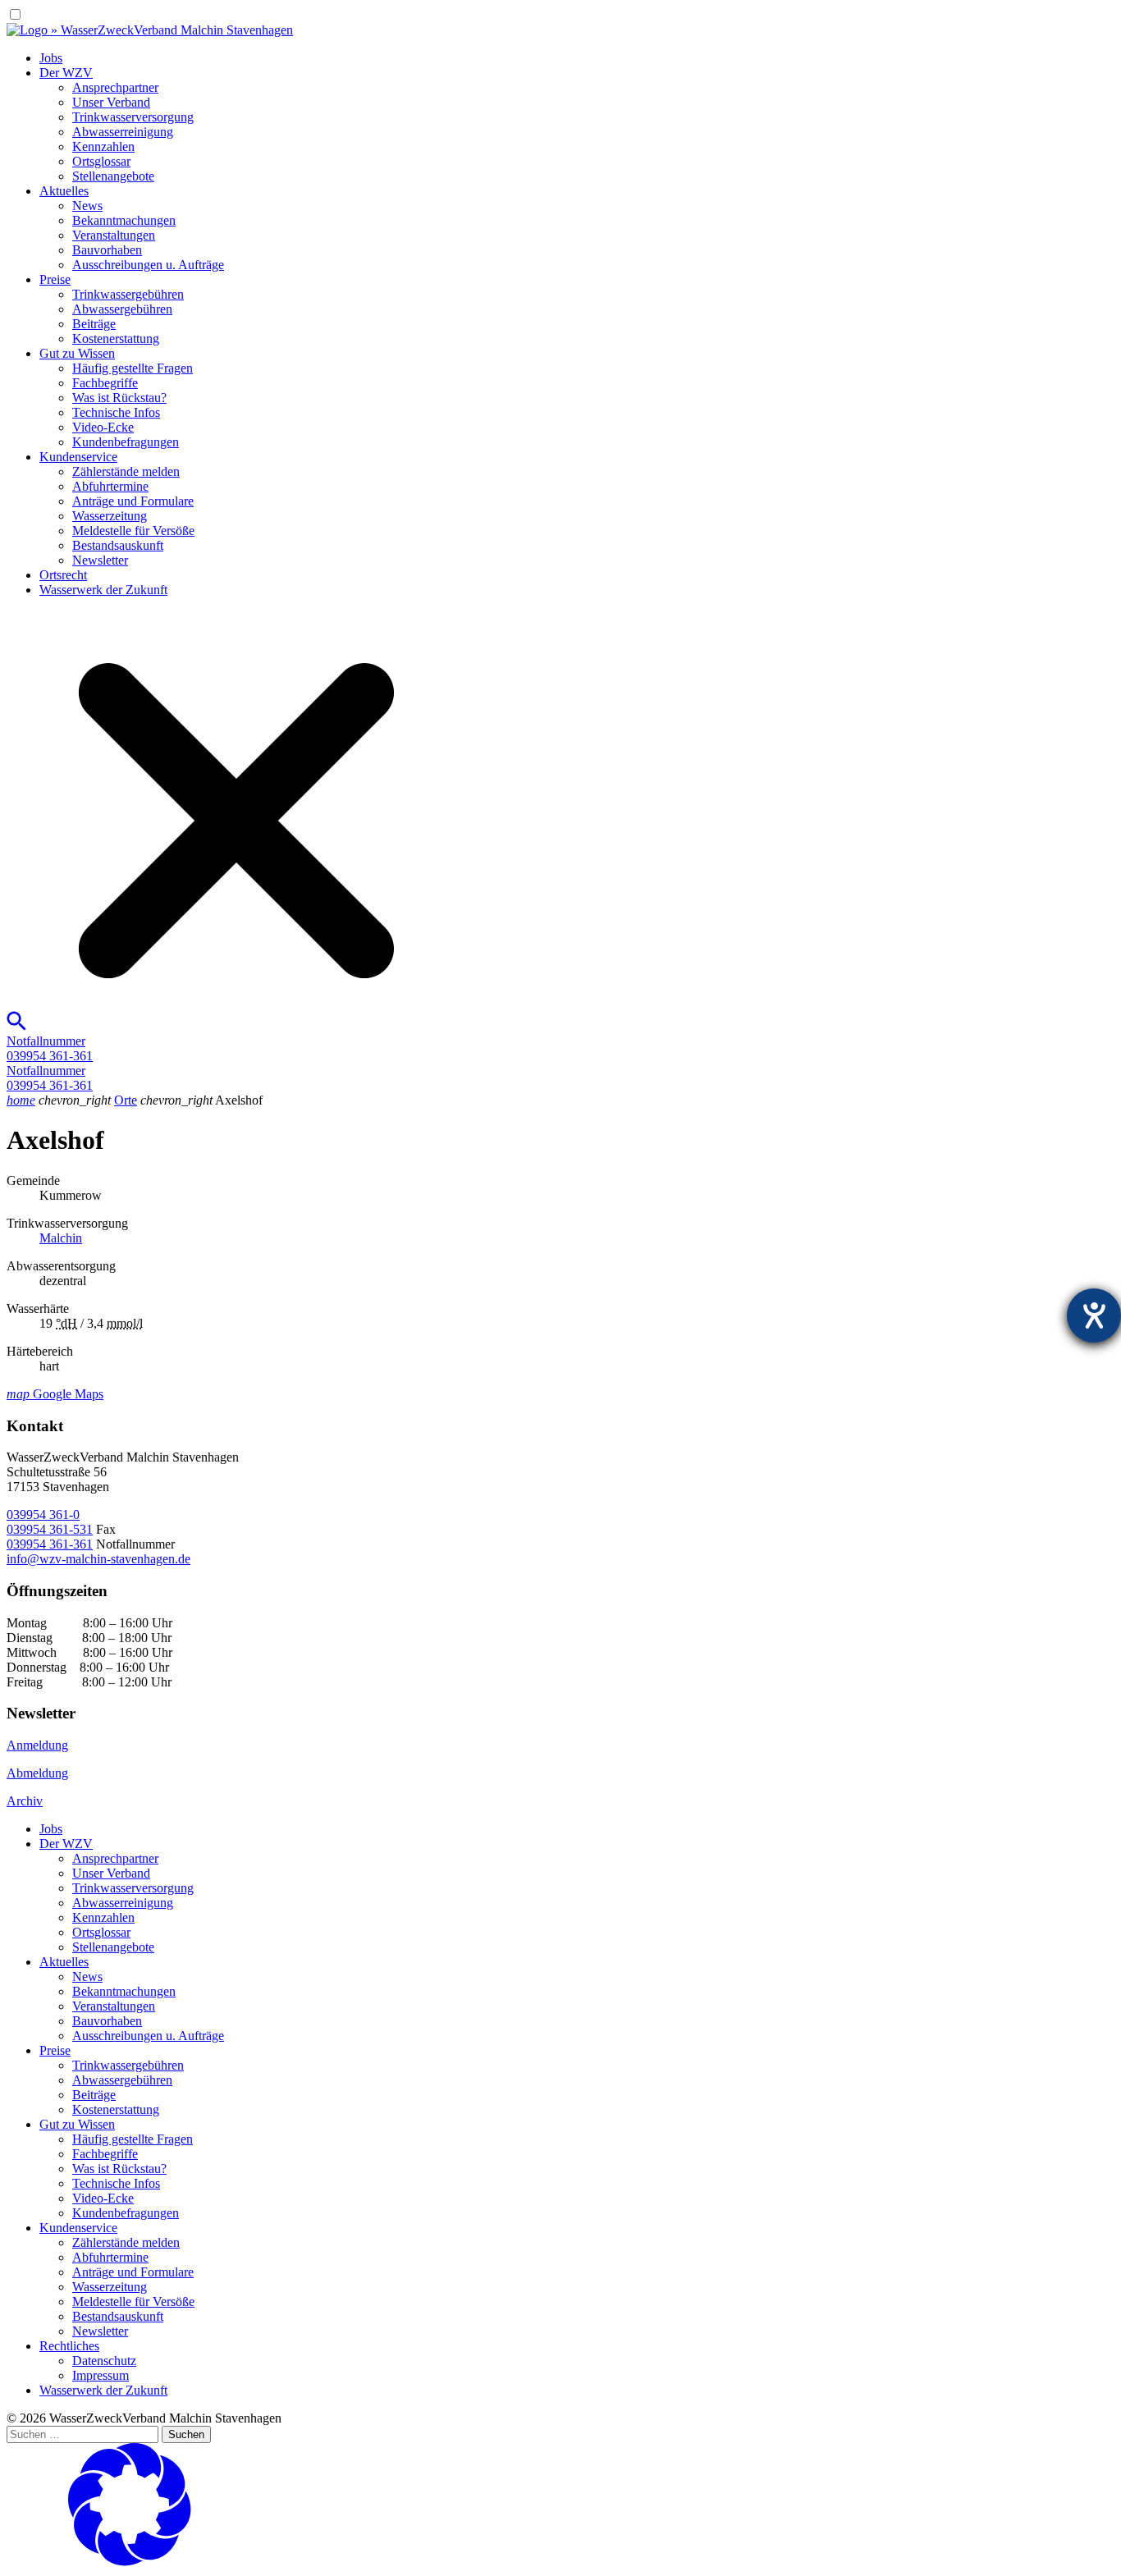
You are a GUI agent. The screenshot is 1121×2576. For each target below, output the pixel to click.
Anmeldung (37, 1745)
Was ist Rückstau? (119, 398)
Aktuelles (64, 191)
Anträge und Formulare (133, 501)
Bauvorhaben (107, 250)
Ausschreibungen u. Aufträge (148, 265)
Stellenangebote (113, 176)
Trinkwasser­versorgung (133, 117)
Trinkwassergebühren (128, 294)
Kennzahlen (103, 146)
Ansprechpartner (115, 87)
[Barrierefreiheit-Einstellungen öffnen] (1094, 1315)
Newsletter (100, 560)
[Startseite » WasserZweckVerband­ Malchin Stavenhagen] (150, 30)
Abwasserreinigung (123, 132)
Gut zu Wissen (77, 353)
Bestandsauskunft (118, 545)
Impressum (101, 2375)
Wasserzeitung (110, 516)
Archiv (25, 1801)
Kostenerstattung (116, 339)
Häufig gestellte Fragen (133, 368)
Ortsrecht (63, 575)
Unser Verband (111, 102)
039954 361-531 (50, 1529)
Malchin (61, 1238)
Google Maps (55, 1394)
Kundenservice (78, 457)
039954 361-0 (43, 1514)
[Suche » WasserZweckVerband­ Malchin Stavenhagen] (226, 1026)
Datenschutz (104, 2361)
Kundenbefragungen (126, 442)
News (87, 206)
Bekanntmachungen (124, 220)
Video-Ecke (103, 427)
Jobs (51, 58)
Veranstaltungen (114, 235)
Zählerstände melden (126, 471)
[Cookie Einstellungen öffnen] (130, 2562)
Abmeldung (37, 1773)
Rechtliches (69, 2346)
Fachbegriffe (105, 383)
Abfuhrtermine (110, 486)
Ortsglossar (101, 161)
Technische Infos (116, 412)
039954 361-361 (50, 1544)
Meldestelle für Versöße (133, 531)
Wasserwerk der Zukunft (103, 590)
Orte (126, 1100)
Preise (55, 279)
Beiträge (94, 324)
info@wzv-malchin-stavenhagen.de (98, 1559)
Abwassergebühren (122, 309)
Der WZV (66, 73)
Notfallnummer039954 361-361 (50, 1048)
